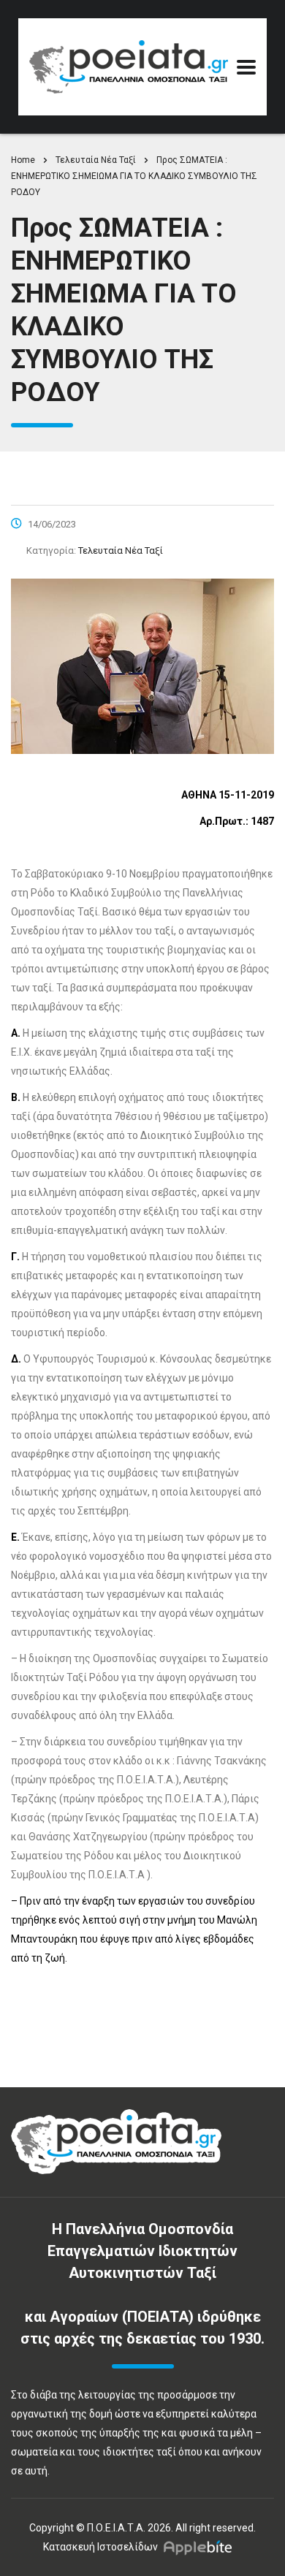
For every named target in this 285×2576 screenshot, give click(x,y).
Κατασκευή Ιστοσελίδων (100, 2547)
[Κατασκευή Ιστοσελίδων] (201, 2547)
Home (23, 160)
